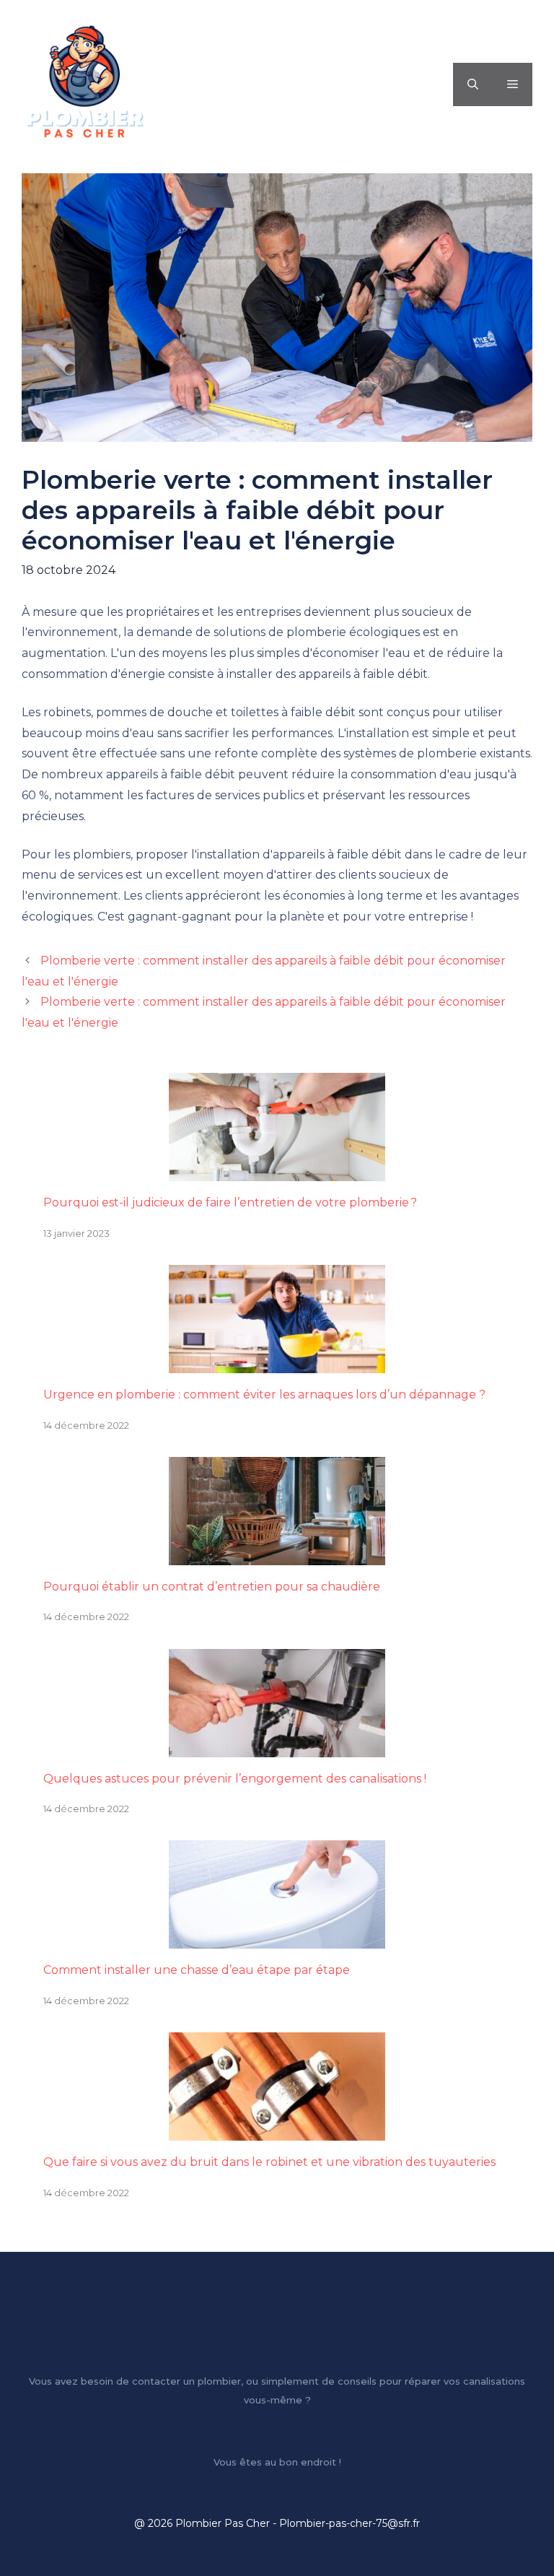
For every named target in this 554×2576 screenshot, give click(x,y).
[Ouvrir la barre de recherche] (473, 84)
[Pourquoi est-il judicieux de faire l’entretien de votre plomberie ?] (277, 1170)
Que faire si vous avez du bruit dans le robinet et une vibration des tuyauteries (269, 2162)
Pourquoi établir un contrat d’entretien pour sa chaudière (212, 1587)
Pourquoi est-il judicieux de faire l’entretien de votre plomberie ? (230, 1202)
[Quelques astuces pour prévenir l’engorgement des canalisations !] (277, 1746)
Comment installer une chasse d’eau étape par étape (197, 1970)
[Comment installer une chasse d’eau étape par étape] (277, 1938)
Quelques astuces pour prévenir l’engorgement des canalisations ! (235, 1779)
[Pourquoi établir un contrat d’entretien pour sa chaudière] (277, 1554)
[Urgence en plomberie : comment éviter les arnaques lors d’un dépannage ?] (277, 1362)
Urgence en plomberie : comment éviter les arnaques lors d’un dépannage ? (264, 1394)
